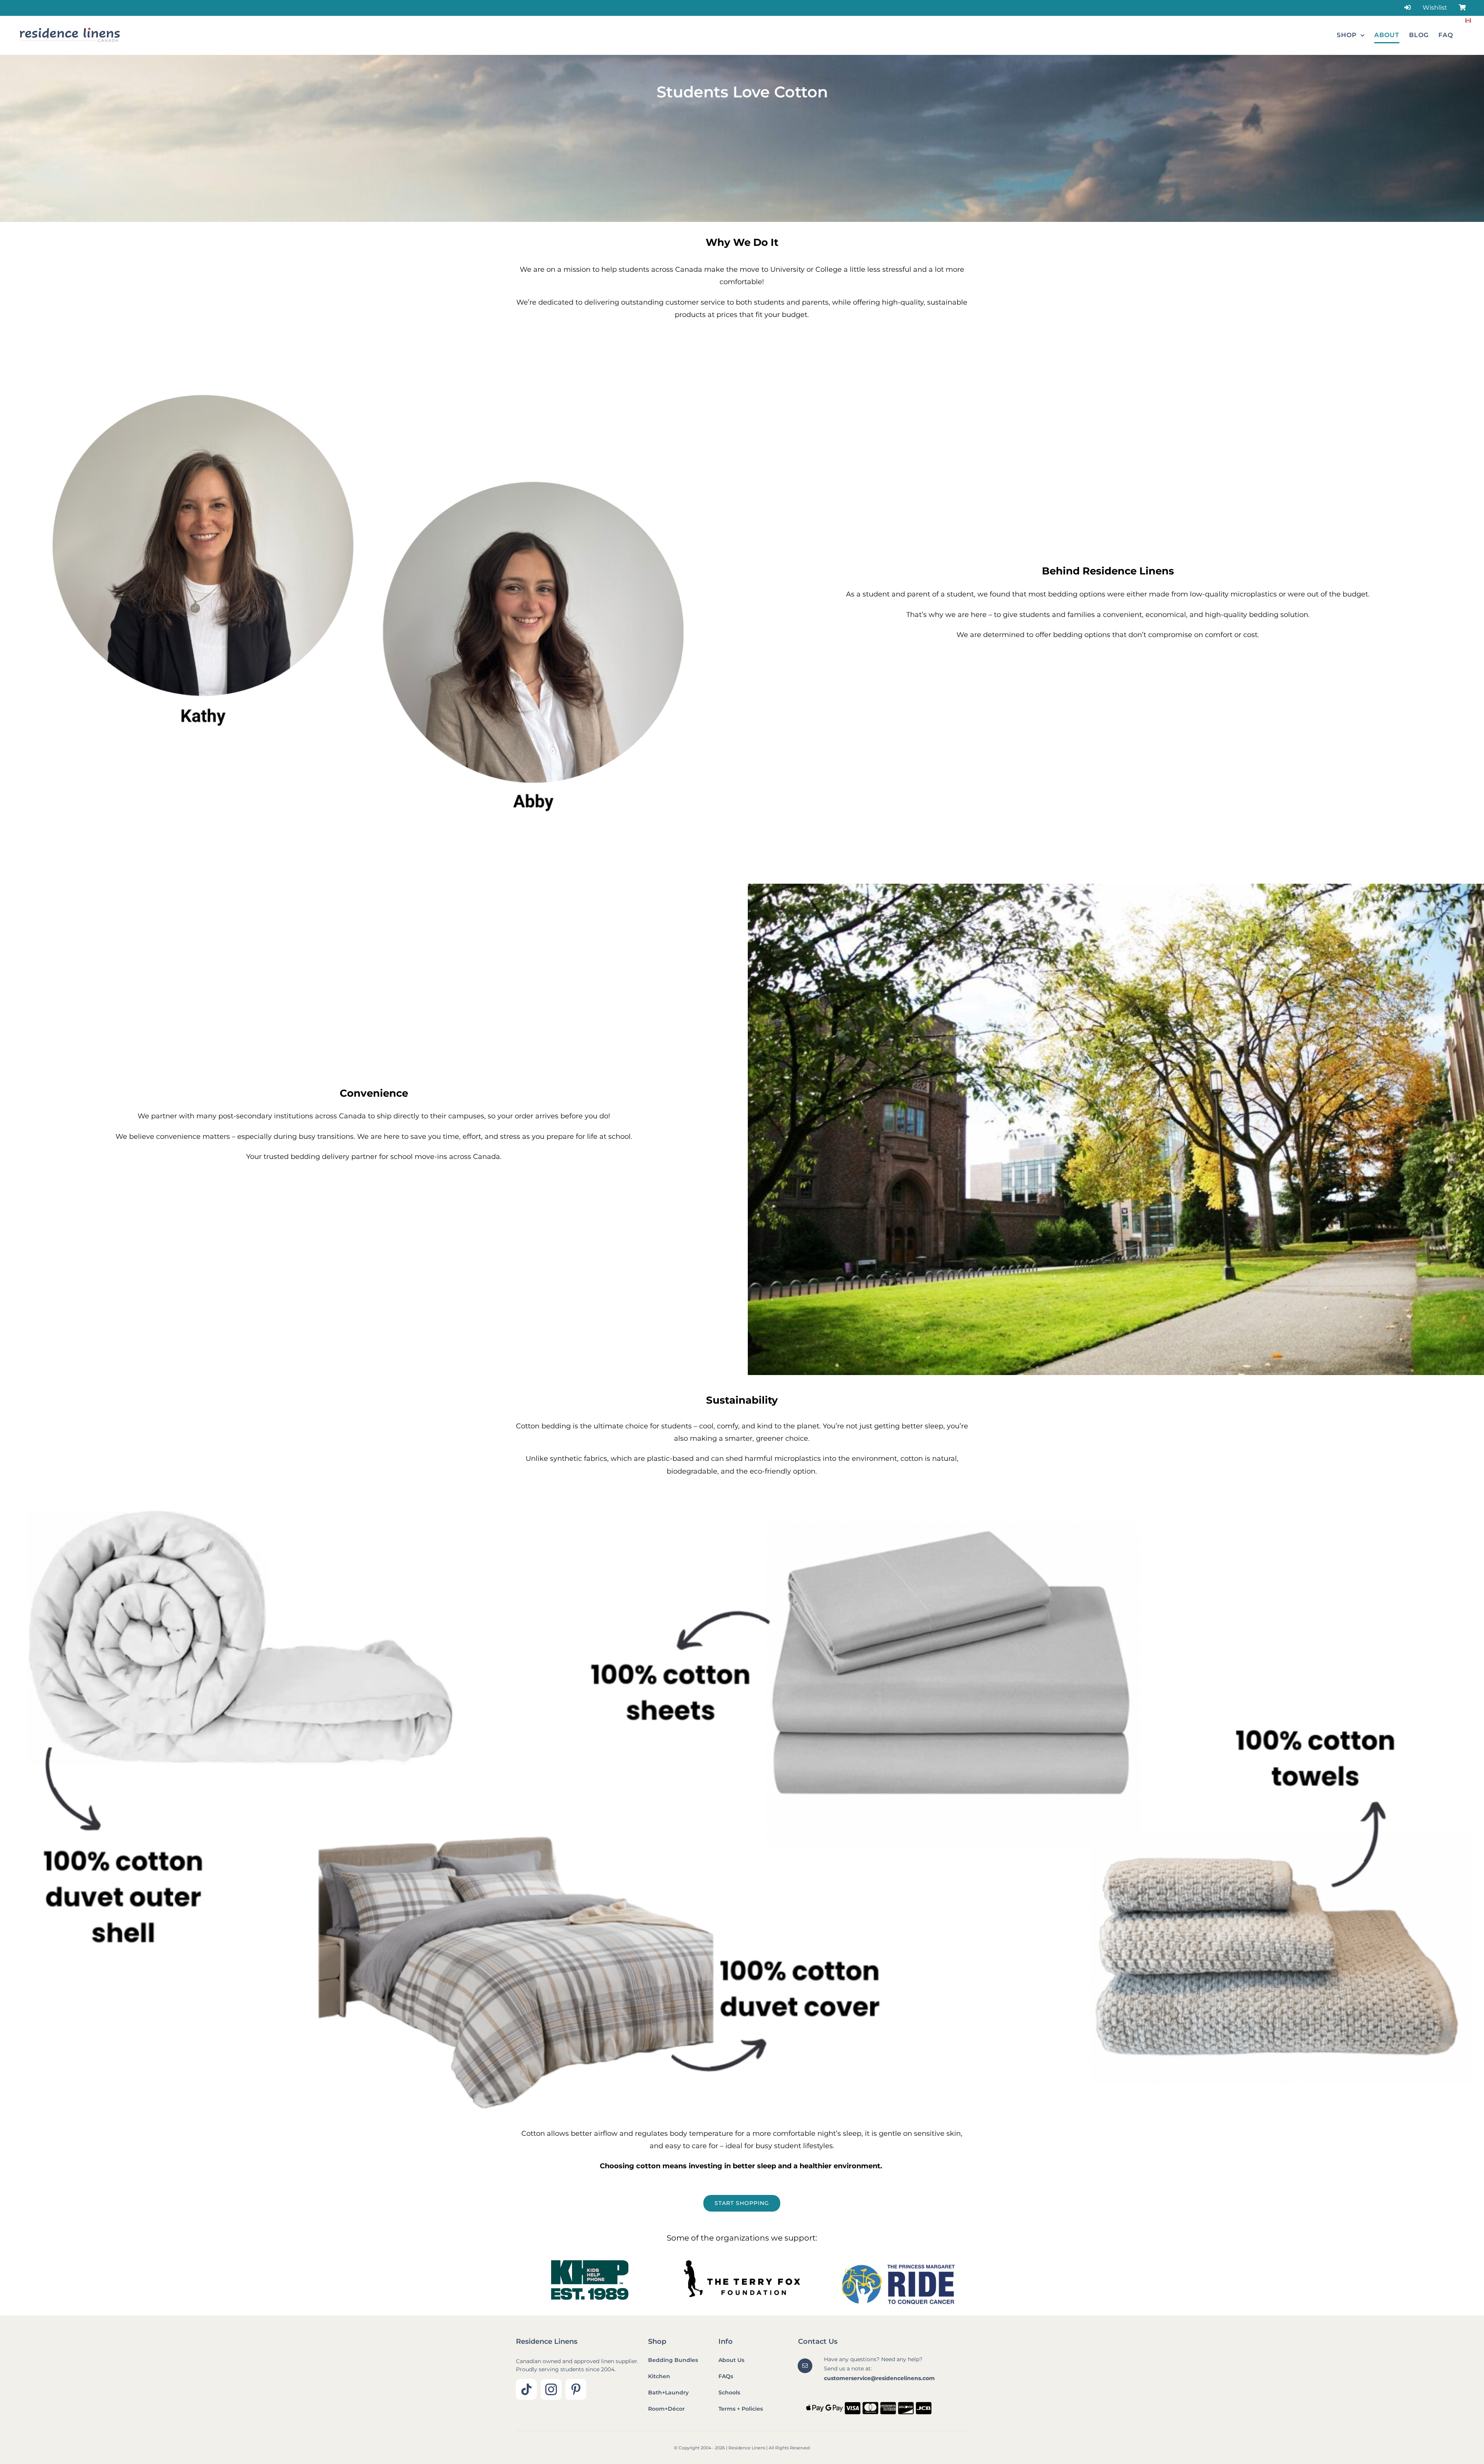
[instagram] (551, 2389)
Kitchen (659, 2376)
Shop (657, 2341)
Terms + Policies (741, 2409)
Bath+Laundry (668, 2392)
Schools (729, 2392)
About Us (731, 2360)
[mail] (805, 2366)
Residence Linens (547, 2341)
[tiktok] (526, 2389)
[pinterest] (576, 2389)
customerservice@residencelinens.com (879, 2378)
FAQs (726, 2376)
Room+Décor (666, 2409)
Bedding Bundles (673, 2360)
